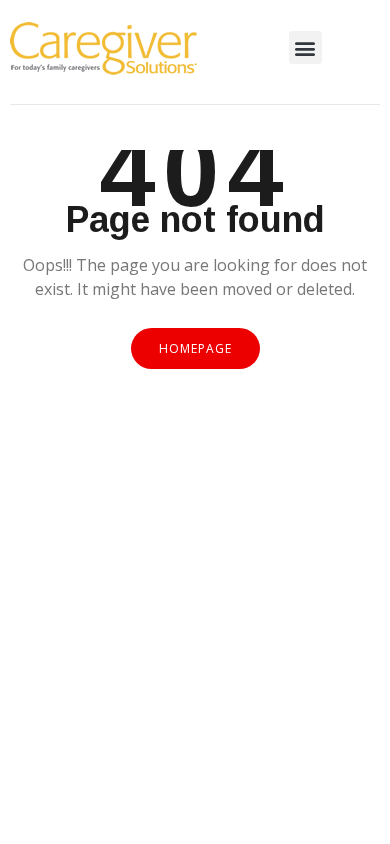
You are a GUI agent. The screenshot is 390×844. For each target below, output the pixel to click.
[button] (305, 47)
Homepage (195, 348)
